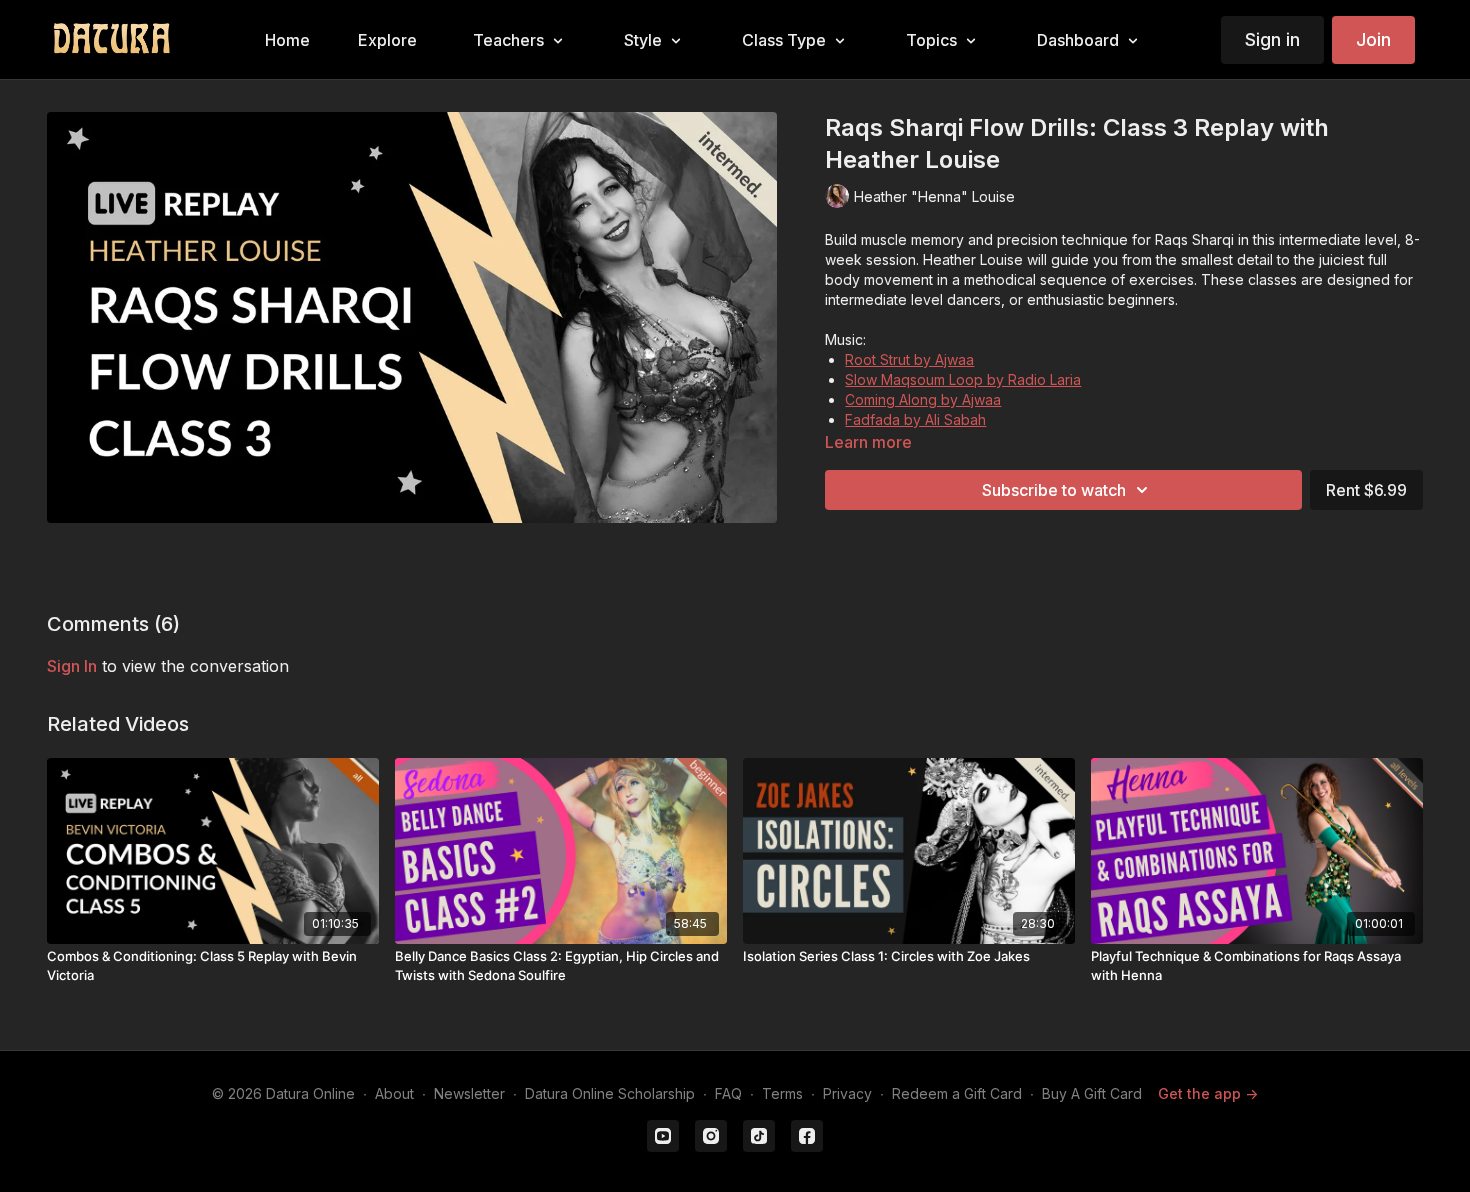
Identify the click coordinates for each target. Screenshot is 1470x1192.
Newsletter (469, 1093)
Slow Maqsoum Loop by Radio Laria (963, 379)
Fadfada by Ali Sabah (915, 419)
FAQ (728, 1093)
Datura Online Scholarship (610, 1093)
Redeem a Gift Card (957, 1093)
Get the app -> (1208, 1093)
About (394, 1093)
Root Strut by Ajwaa (909, 359)
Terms (782, 1093)
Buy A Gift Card (1092, 1093)
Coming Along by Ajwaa (923, 399)
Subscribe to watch (1054, 490)
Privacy (847, 1093)
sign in (72, 666)
